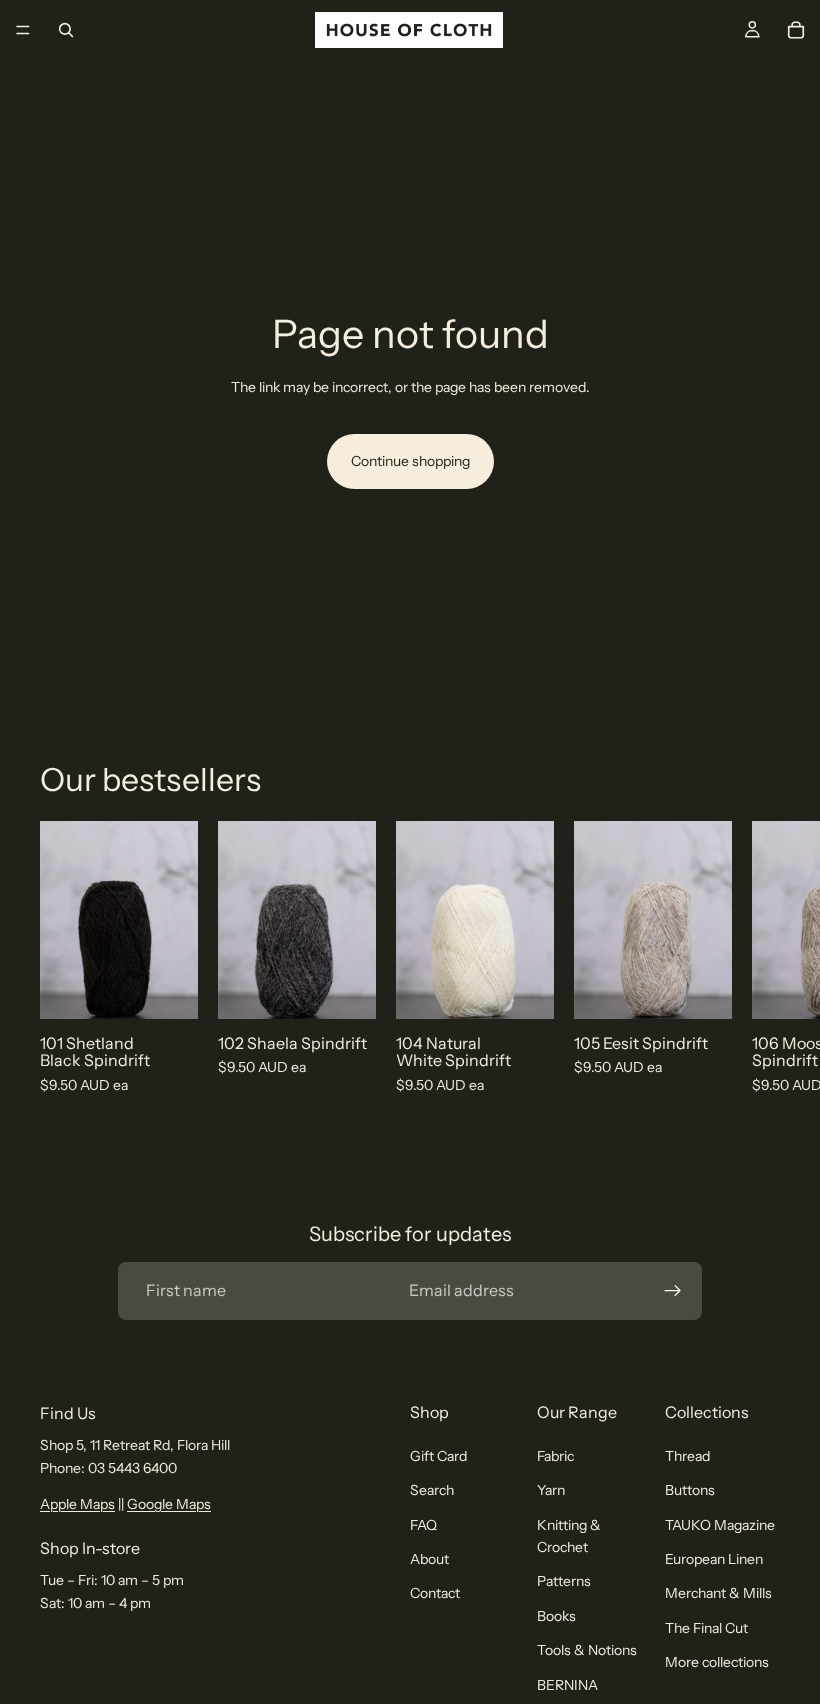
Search (432, 1490)
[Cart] (796, 30)
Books (556, 1616)
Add (184, 987)
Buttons (690, 1490)
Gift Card (438, 1456)
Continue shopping (410, 461)
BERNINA (567, 1684)
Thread (687, 1456)
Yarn (551, 1490)
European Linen (714, 1559)
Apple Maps (77, 1504)
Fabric (555, 1456)
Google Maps (169, 1504)
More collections (717, 1662)
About (429, 1559)
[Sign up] (673, 1291)
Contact (435, 1593)
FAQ (423, 1524)
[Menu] (23, 30)
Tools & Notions (587, 1650)
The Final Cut (706, 1628)
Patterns (564, 1581)
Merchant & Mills (718, 1593)
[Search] (66, 30)
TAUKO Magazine (720, 1524)
